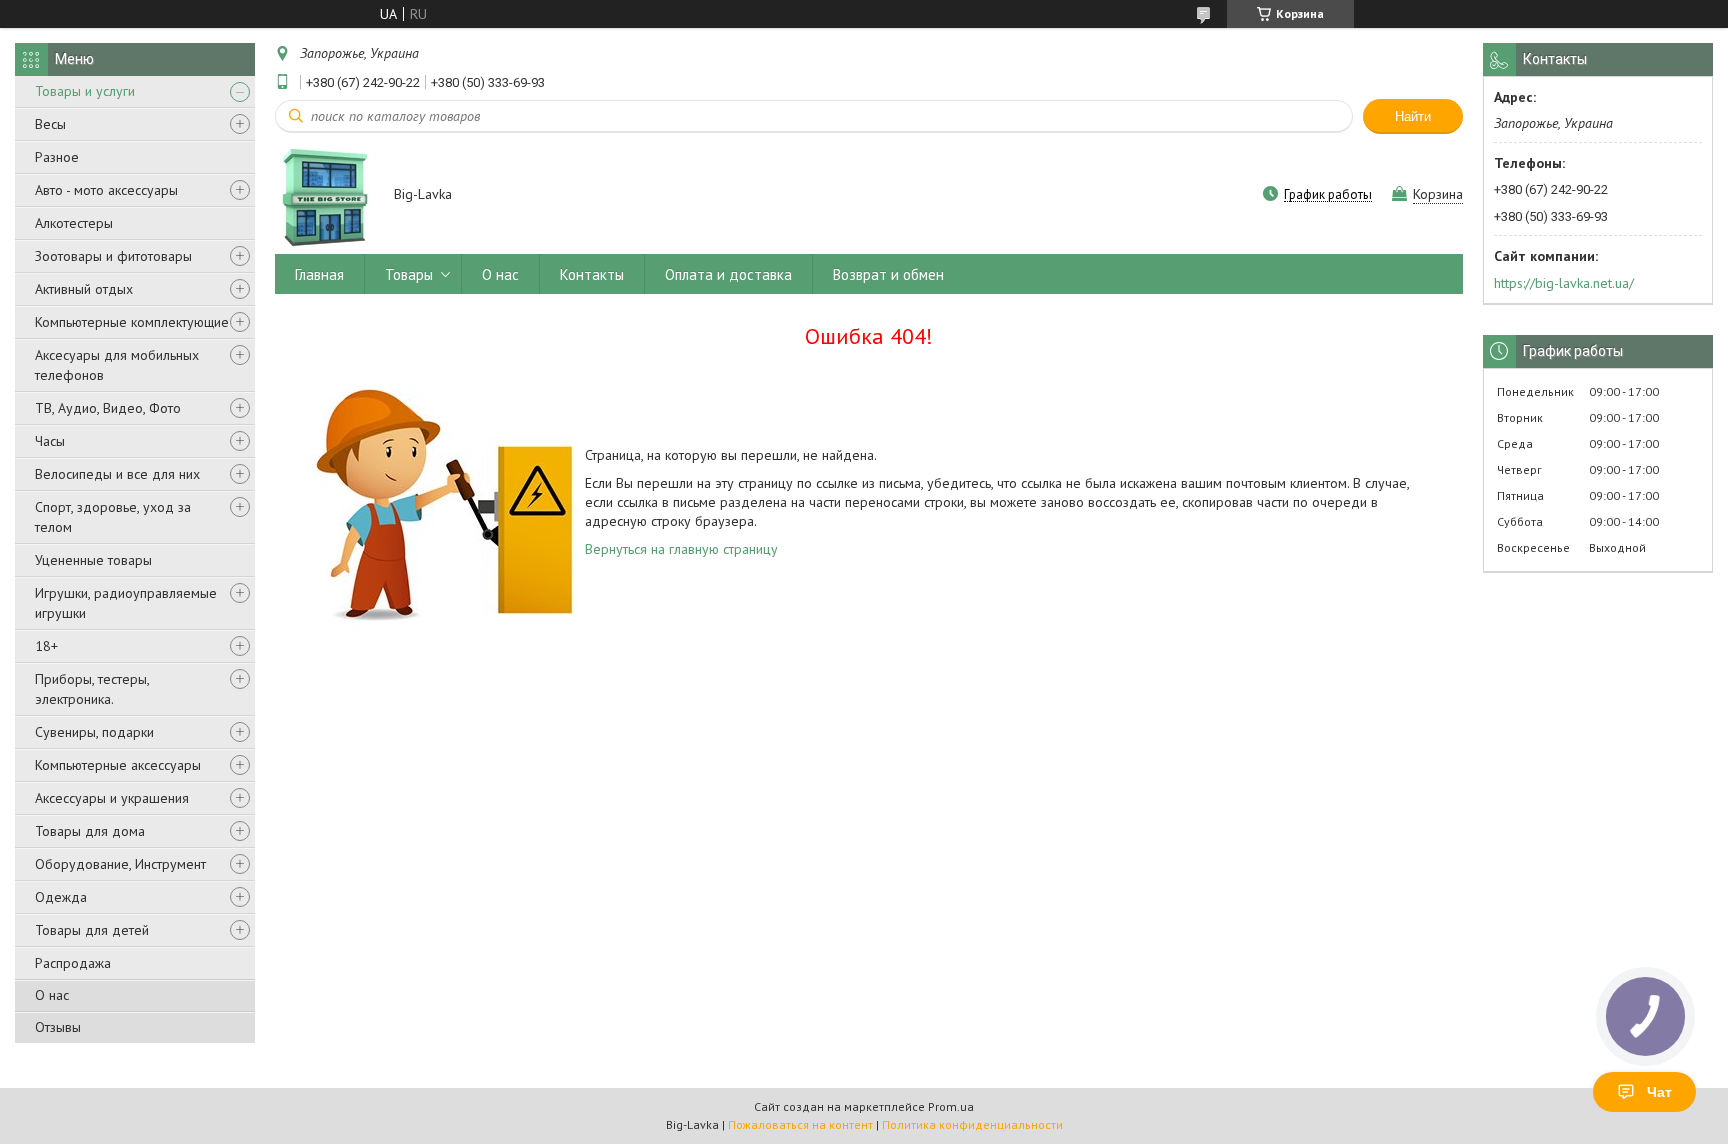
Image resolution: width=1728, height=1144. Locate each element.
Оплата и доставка (728, 274)
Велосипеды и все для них (117, 474)
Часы (50, 441)
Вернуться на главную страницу (681, 549)
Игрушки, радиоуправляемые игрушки (126, 603)
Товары (409, 274)
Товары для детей (92, 930)
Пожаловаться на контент (800, 1124)
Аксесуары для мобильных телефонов (117, 365)
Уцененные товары (93, 560)
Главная (319, 274)
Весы (50, 124)
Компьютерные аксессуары (118, 765)
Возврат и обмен (888, 274)
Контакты (592, 274)
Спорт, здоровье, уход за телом (113, 517)
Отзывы (58, 1027)
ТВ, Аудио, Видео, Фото (108, 408)
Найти (1413, 116)
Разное (57, 157)
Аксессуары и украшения (112, 798)
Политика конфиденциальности (972, 1124)
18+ (46, 646)
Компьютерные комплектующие (132, 322)
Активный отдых (84, 289)
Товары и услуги (85, 91)
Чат (1659, 1092)
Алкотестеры (74, 223)
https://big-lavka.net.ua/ (1564, 283)
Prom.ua (951, 1106)
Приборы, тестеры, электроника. (92, 689)
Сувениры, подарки (94, 732)
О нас (52, 995)
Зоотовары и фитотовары (113, 256)
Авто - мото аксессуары (106, 190)
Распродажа (73, 963)
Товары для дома (90, 831)
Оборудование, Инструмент (120, 864)
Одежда (61, 897)
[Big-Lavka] (325, 196)
